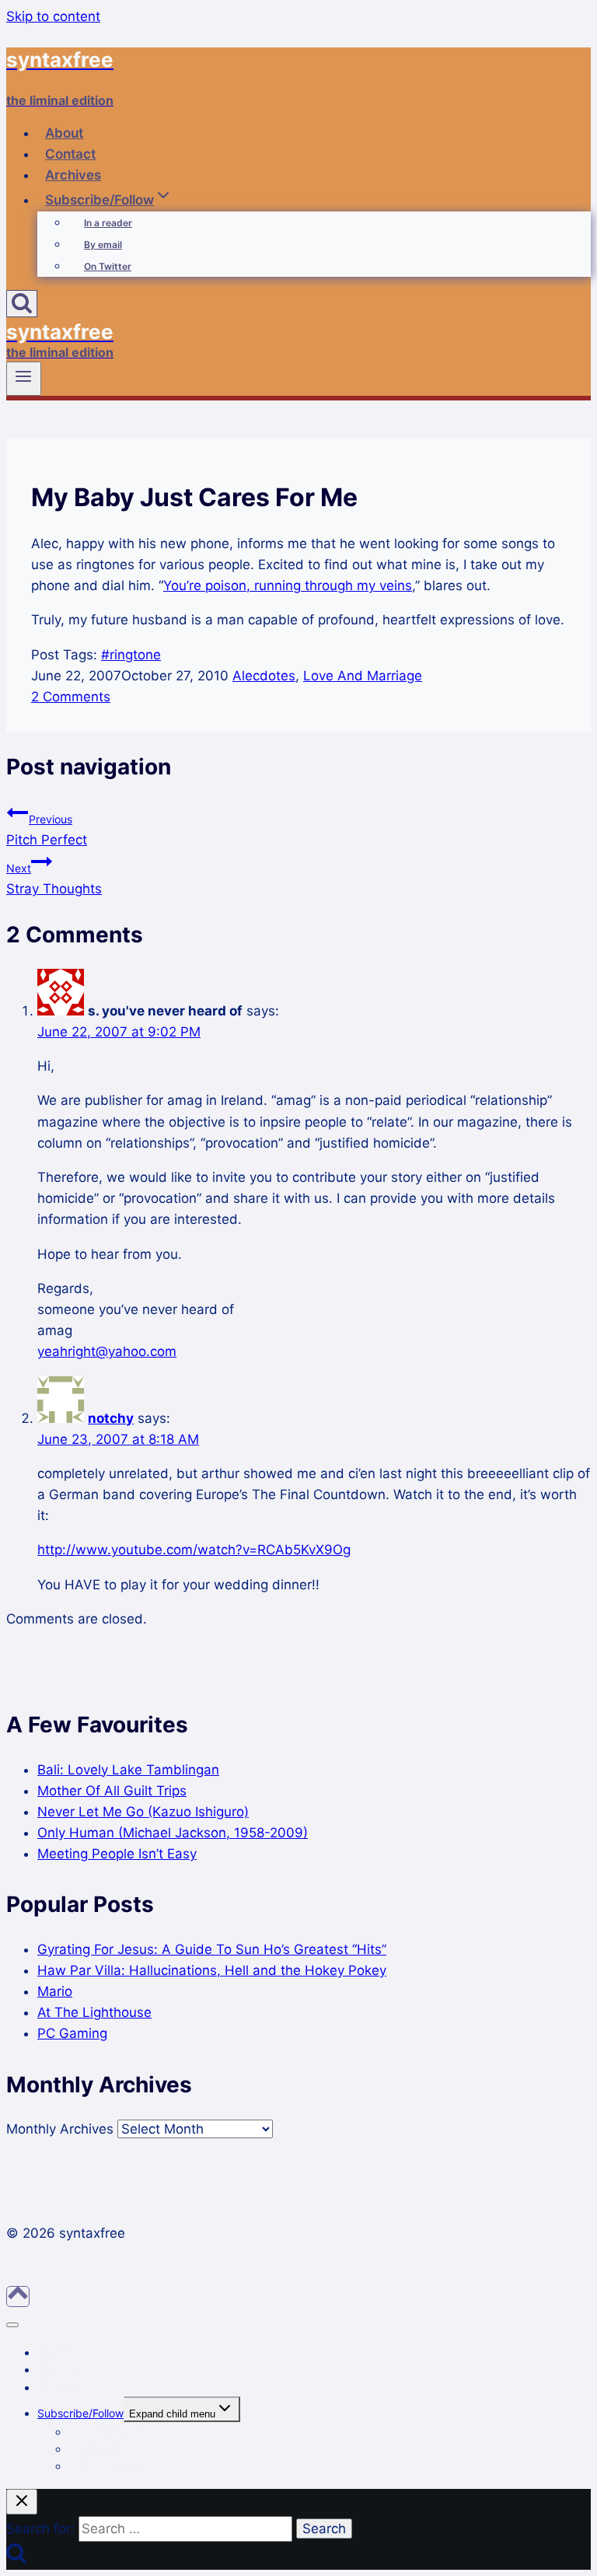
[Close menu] (12, 2325)
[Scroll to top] (18, 2296)
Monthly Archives (60, 2129)
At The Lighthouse (94, 2012)
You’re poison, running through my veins (288, 585)
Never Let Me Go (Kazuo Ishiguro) (143, 1812)
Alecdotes (264, 676)
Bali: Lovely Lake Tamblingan (128, 1770)
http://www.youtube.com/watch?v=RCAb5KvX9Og (194, 1550)
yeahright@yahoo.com (107, 1351)
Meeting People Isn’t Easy (117, 1854)
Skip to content (53, 16)
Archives (73, 175)
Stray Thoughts (54, 879)
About (64, 133)
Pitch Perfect (47, 830)
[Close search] (22, 2502)
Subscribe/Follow (80, 2413)
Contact (70, 154)
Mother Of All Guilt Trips (112, 1791)
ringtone (131, 655)
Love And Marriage (363, 676)
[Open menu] (24, 379)
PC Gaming (72, 2033)
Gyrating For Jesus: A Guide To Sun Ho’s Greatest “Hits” (212, 1949)
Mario (55, 1991)
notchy (111, 1418)
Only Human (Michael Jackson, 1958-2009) (173, 1833)
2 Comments (71, 697)
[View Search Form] (22, 304)
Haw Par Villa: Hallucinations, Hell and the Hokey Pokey (212, 1970)
